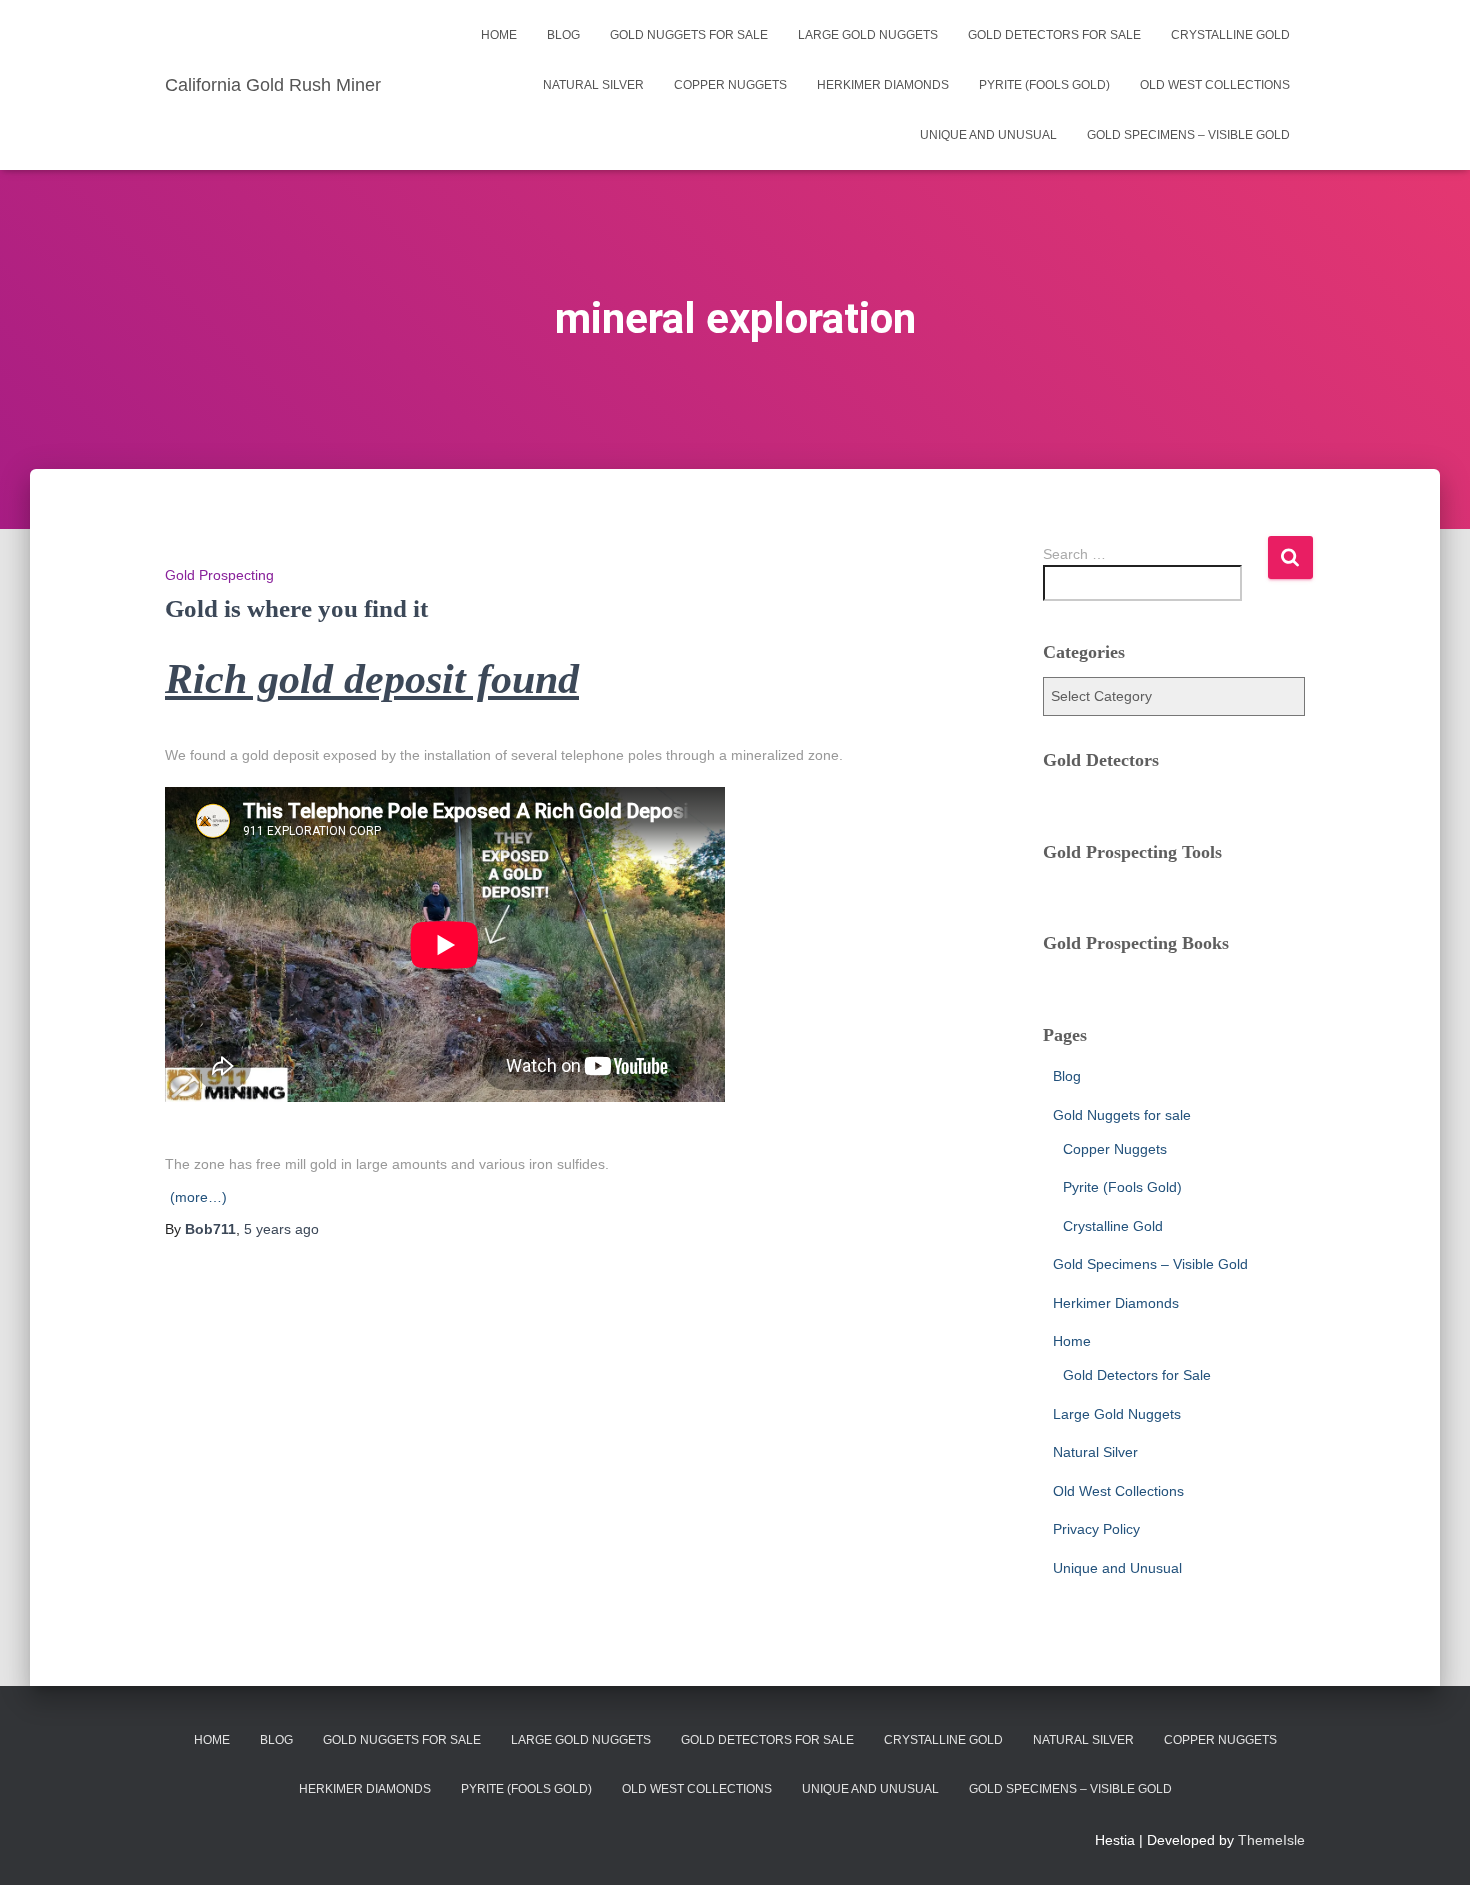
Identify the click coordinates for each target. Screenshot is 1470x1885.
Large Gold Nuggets (868, 35)
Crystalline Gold (1230, 35)
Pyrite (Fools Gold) (1044, 85)
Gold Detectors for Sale (1054, 35)
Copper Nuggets (730, 85)
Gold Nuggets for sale (689, 35)
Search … (1074, 554)
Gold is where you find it (296, 608)
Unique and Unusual (988, 135)
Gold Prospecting (219, 575)
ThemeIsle (1271, 1840)
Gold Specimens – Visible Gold (1188, 135)
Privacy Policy (1096, 1529)
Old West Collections (1215, 85)
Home (499, 35)
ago (281, 1229)
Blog (563, 35)
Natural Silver (593, 85)
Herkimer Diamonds (883, 85)
